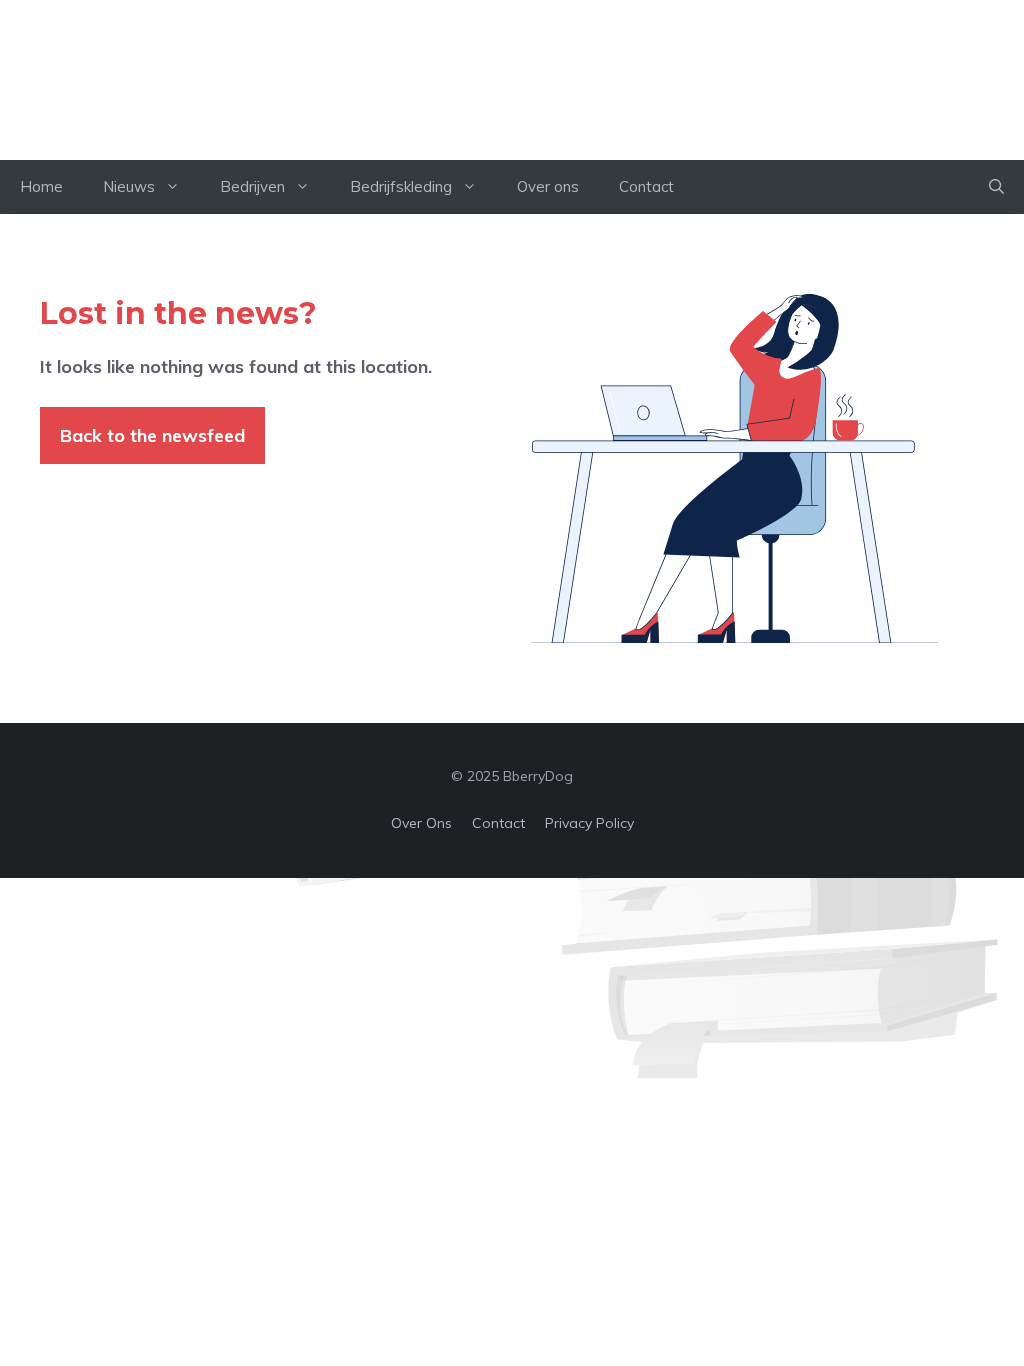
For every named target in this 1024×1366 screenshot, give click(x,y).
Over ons (548, 186)
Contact (646, 186)
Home (41, 186)
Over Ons (421, 823)
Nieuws (129, 186)
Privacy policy (589, 823)
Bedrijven (252, 186)
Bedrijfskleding (401, 186)
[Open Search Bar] (996, 187)
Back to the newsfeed (152, 435)
